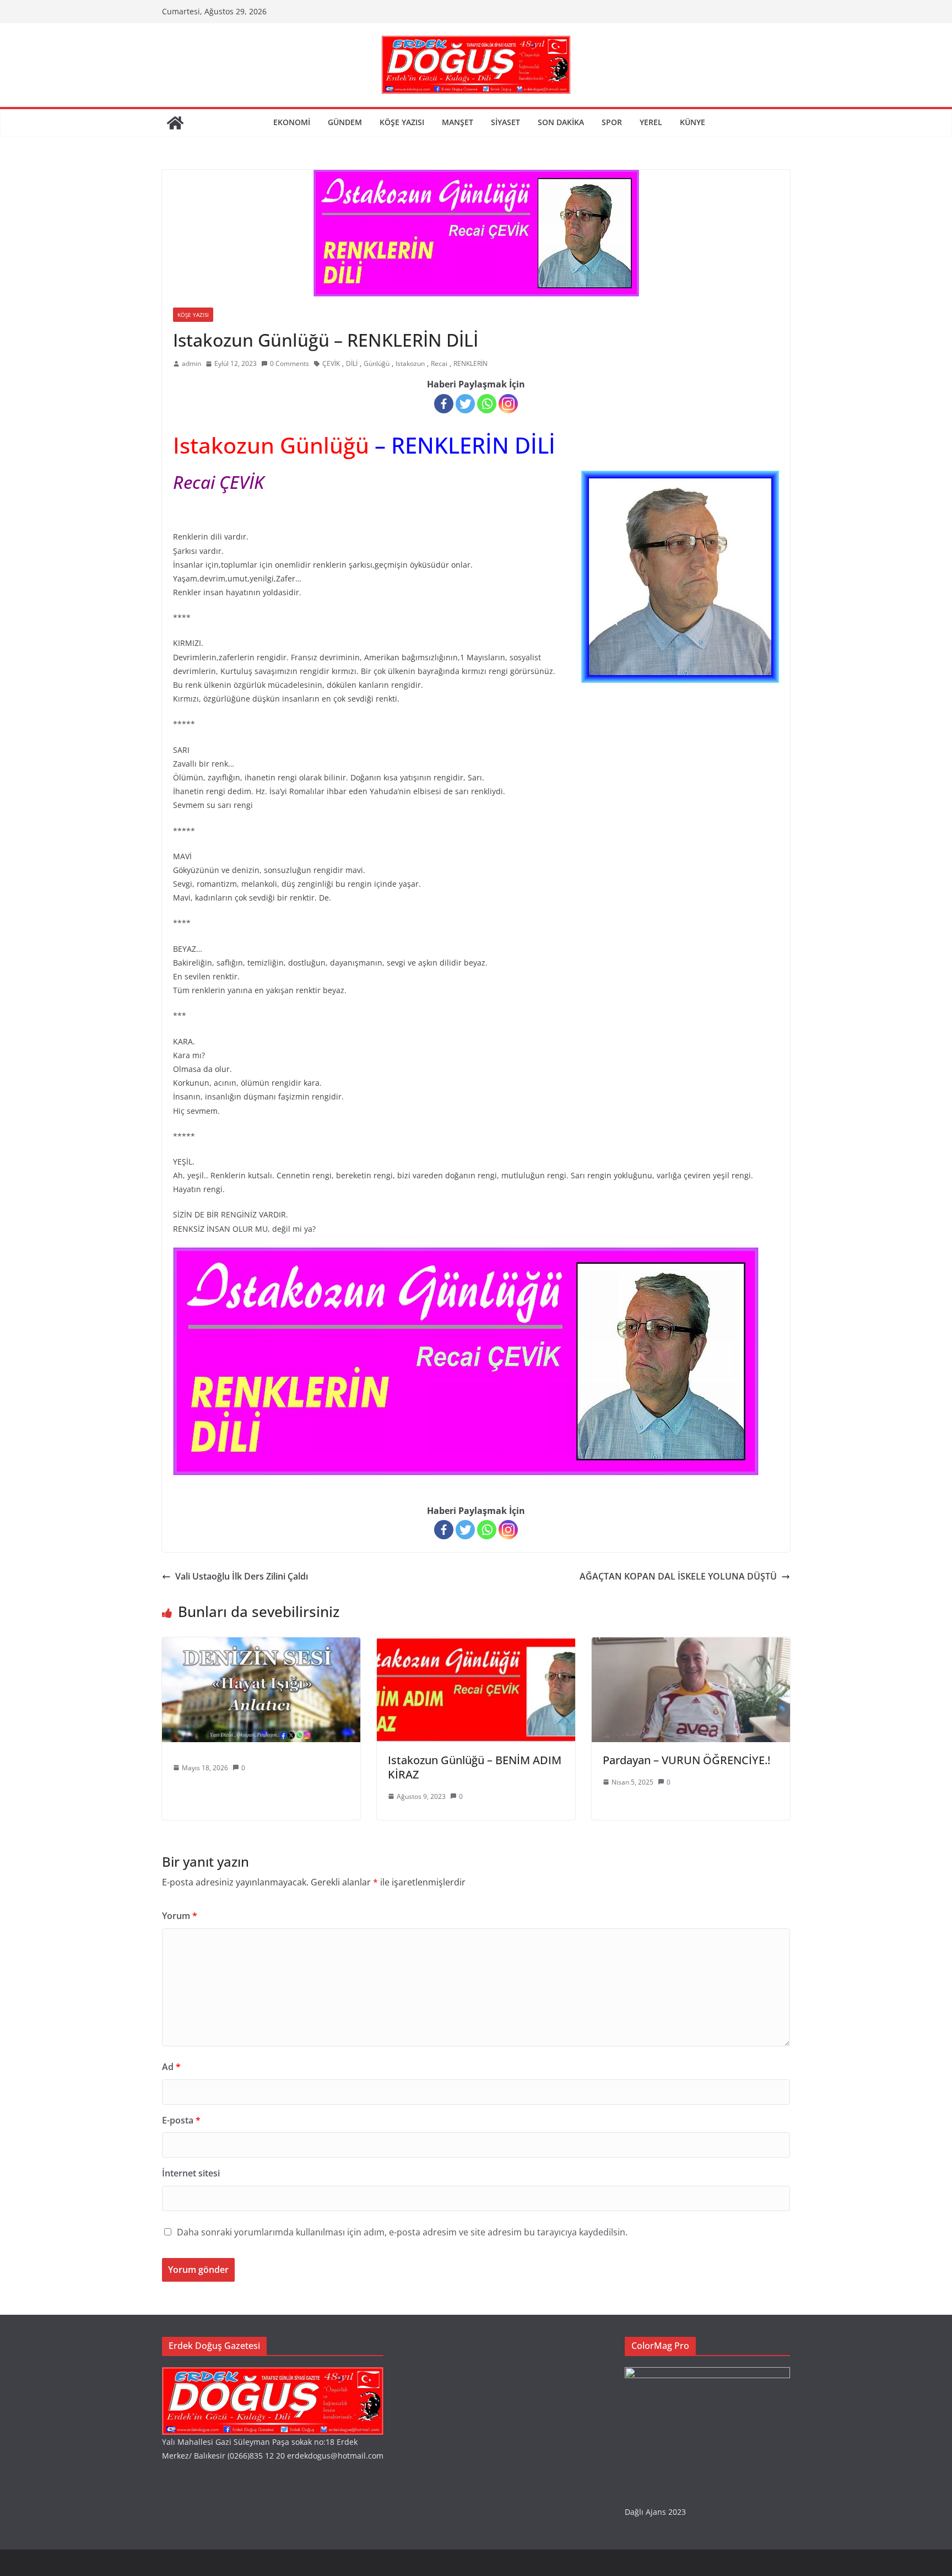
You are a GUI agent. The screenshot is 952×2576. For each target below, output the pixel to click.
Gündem (345, 122)
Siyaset (505, 122)
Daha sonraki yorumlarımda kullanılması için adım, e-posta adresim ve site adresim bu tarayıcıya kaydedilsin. (402, 2232)
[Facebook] (444, 404)
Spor (612, 122)
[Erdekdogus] (273, 2374)
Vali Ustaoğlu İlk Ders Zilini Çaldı (242, 1576)
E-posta (181, 2120)
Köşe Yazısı (402, 122)
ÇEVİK (331, 363)
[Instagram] (508, 404)
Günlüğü (377, 363)
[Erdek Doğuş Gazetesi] (175, 123)
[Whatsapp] (487, 404)
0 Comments (290, 363)
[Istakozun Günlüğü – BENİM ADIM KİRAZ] (476, 1645)
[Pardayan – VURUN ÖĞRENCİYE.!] (691, 1645)
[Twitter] (465, 404)
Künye (693, 122)
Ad (171, 2067)
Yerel (651, 122)
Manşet (458, 122)
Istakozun (410, 363)
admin (191, 363)
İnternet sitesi (191, 2173)
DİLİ (352, 363)
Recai (439, 363)
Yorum (180, 1916)
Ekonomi (292, 122)
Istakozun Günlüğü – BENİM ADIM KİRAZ (475, 1767)
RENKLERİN (470, 363)
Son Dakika (561, 122)
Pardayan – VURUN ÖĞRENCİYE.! (686, 1760)
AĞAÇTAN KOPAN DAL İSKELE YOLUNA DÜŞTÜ (678, 1576)
